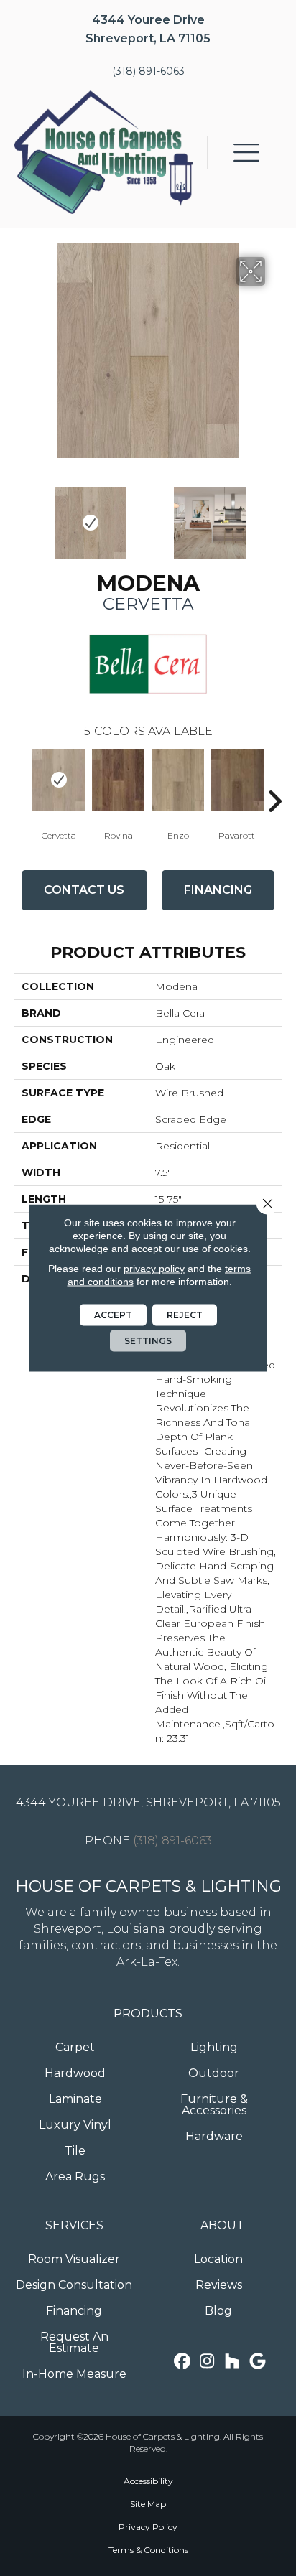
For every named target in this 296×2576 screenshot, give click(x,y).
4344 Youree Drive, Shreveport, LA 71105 (148, 1802)
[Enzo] (178, 780)
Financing (218, 890)
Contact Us (84, 890)
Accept (113, 1315)
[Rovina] (118, 780)
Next (274, 515)
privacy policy (154, 1269)
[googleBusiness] (258, 2362)
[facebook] (182, 2362)
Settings (148, 1341)
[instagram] (207, 2362)
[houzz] (232, 2362)
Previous (22, 515)
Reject (185, 1315)
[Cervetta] (59, 780)
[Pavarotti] (237, 780)
